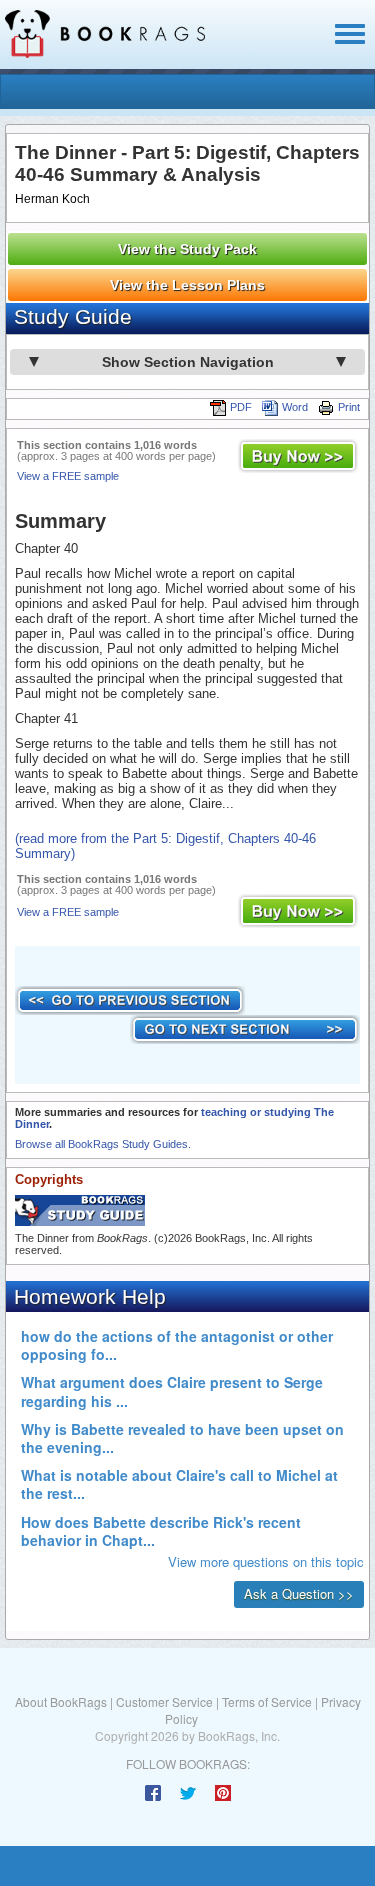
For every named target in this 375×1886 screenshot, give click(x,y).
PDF (241, 407)
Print (349, 407)
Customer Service (164, 1701)
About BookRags (61, 1701)
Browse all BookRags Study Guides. (103, 1144)
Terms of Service (267, 1701)
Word (295, 407)
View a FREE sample (68, 476)
